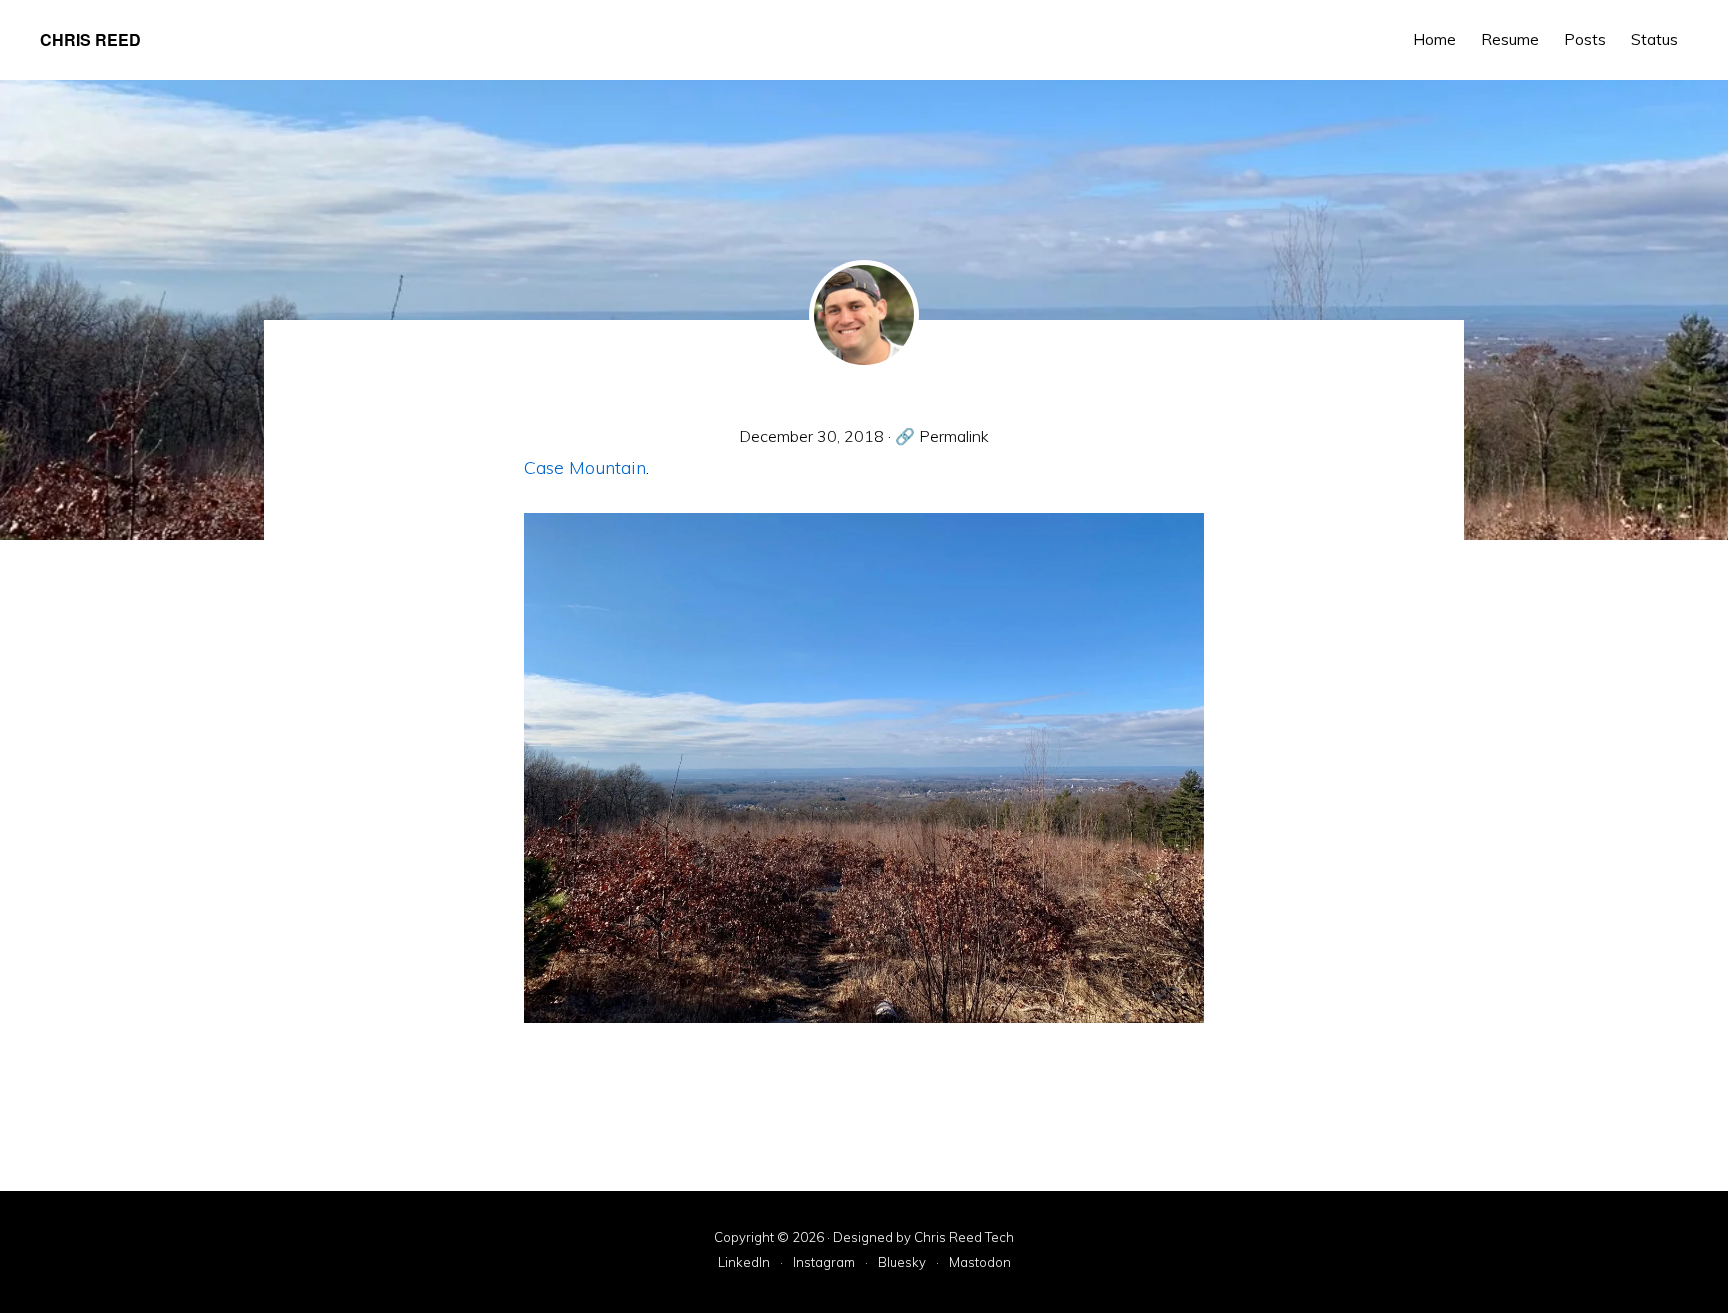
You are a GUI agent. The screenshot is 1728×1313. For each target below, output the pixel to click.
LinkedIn (744, 1263)
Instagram (824, 1263)
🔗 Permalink (942, 436)
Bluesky (902, 1263)
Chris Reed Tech (964, 1237)
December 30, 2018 (811, 436)
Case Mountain (585, 467)
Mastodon (980, 1263)
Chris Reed (90, 39)
